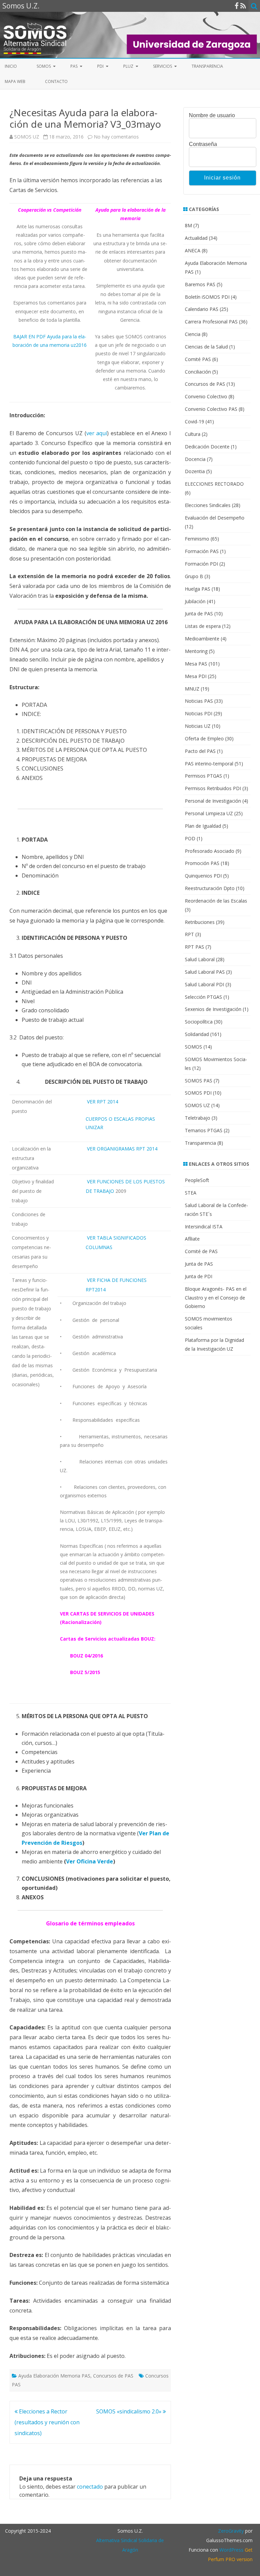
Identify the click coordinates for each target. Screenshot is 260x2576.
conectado (90, 2487)
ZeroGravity (231, 2531)
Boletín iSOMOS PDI (207, 297)
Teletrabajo (198, 1118)
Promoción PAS (202, 863)
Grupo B (194, 576)
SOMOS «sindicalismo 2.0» (129, 2411)
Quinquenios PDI (203, 876)
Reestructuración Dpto (210, 888)
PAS (74, 66)
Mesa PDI (196, 676)
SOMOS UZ (27, 137)
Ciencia (193, 334)
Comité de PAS (201, 1251)
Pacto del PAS (200, 751)
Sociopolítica (199, 1022)
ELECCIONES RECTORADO (214, 484)
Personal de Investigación (213, 801)
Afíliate (192, 1239)
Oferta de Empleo (204, 738)
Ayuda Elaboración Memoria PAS (54, 2376)
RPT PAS (194, 947)
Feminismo (197, 539)
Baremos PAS (200, 284)
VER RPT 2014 (103, 1102)
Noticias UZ (198, 726)
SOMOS (44, 66)
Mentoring (196, 651)
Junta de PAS (199, 614)
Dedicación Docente (207, 447)
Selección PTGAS (203, 997)
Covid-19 (194, 421)
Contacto (56, 81)
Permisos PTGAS (203, 776)
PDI (100, 66)
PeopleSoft (197, 1180)
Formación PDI (201, 564)
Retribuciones (200, 922)
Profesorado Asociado (210, 851)
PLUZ (128, 66)
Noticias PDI (199, 713)
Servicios (162, 66)
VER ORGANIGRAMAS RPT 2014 (122, 1149)
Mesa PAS (196, 664)
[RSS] (243, 6)
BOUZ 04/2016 (86, 1656)
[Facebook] (237, 6)
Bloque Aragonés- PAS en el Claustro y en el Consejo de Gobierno (216, 1298)
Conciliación (198, 372)
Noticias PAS (199, 701)
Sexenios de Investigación (213, 1009)
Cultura (193, 434)
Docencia (195, 459)
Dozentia (195, 471)
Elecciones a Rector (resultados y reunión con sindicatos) (47, 2422)
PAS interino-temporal (209, 764)
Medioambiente (202, 639)
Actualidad (196, 238)
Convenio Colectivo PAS (211, 409)
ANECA (193, 250)
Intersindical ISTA (204, 1227)
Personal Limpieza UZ (209, 813)
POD (190, 838)
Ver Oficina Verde (90, 1861)
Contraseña (203, 144)
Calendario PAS (202, 309)
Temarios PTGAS (204, 1130)
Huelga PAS (198, 589)
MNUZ (192, 689)
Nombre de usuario (212, 115)
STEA (191, 1193)
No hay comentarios (116, 137)
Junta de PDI (199, 1276)
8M (188, 225)
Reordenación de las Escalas (216, 901)
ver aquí (97, 433)
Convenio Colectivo (206, 396)
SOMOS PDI (198, 1093)
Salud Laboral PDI (204, 984)
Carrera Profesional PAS (211, 322)
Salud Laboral (200, 959)
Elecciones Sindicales (208, 505)
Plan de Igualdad (203, 826)
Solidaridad (197, 1034)
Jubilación (195, 601)
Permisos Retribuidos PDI (213, 788)
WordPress (231, 2550)
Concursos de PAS (113, 2376)
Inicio (11, 66)
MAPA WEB (15, 81)
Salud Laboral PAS (205, 972)
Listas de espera (203, 626)
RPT (189, 934)
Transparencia (207, 66)
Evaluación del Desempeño (215, 518)
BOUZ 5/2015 (85, 1672)
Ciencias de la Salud (206, 347)
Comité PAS (198, 359)
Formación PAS (202, 551)
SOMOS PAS (199, 1081)
